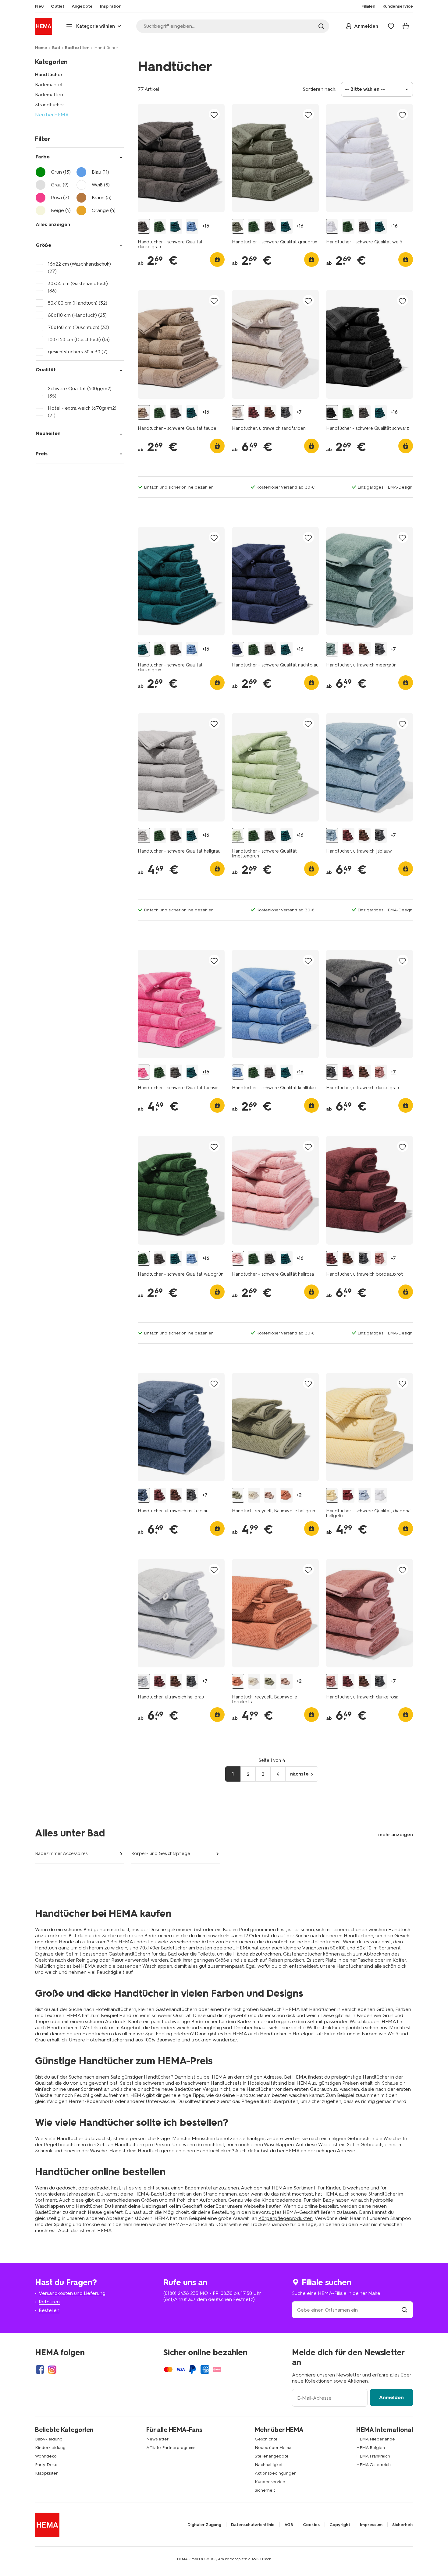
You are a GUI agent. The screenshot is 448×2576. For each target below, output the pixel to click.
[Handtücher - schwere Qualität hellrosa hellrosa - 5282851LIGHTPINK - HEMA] (238, 1258)
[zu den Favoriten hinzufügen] (214, 115)
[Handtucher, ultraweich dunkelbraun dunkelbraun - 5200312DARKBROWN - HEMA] (270, 413)
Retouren (49, 2302)
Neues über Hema (273, 2448)
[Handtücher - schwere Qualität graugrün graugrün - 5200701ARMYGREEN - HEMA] (238, 226)
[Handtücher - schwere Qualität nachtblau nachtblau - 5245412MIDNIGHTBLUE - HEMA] (238, 649)
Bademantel (198, 2188)
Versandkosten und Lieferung (72, 2293)
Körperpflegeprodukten (286, 2218)
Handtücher (49, 74)
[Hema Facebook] (40, 2369)
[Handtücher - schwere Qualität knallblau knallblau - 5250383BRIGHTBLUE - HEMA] (192, 226)
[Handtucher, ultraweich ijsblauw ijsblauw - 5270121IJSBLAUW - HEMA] (332, 835)
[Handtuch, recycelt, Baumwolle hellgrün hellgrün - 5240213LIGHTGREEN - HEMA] (238, 1495)
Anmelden (391, 2397)
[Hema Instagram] (52, 2369)
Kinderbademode (281, 2200)
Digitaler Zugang (204, 2525)
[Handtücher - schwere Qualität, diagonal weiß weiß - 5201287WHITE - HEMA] (381, 1495)
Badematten (49, 95)
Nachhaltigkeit (269, 2465)
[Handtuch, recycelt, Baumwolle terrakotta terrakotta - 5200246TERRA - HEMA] (286, 1495)
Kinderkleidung (50, 2448)
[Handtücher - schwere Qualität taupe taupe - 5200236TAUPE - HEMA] (144, 413)
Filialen (368, 6)
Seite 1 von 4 (272, 1760)
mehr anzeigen (396, 1834)
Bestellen (49, 2310)
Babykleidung (49, 2439)
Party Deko (46, 2465)
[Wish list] (391, 26)
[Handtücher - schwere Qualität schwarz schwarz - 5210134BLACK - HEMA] (332, 413)
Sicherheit (265, 2490)
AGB (289, 2525)
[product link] (181, 158)
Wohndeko (46, 2456)
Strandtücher (50, 105)
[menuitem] (39, 6)
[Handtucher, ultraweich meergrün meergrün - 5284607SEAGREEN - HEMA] (332, 649)
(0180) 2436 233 (181, 2293)
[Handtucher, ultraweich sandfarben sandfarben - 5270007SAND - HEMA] (238, 413)
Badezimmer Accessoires (61, 1853)
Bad (56, 48)
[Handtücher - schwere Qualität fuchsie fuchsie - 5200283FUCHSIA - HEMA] (144, 1072)
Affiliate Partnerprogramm (171, 2448)
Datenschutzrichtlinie (253, 2525)
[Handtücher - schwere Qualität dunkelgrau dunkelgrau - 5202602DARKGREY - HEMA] (144, 226)
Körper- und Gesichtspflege (161, 1853)
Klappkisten (47, 2473)
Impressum (371, 2525)
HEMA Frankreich (373, 2456)
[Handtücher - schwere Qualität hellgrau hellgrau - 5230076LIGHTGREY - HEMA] (144, 835)
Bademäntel (49, 85)
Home (41, 48)
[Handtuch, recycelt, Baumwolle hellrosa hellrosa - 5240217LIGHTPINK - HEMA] (270, 1495)
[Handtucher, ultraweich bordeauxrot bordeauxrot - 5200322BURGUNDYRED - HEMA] (254, 413)
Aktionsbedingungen (276, 2473)
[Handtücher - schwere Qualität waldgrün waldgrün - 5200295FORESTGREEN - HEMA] (160, 226)
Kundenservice (270, 2482)
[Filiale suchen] (404, 2310)
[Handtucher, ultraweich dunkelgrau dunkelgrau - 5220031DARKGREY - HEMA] (286, 413)
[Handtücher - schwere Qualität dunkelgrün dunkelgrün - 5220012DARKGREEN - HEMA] (176, 226)
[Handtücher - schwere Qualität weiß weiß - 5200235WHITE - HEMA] (332, 226)
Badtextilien (77, 48)
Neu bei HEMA (52, 115)
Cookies (311, 2525)
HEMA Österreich (373, 2465)
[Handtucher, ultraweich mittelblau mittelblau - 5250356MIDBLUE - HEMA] (144, 1495)
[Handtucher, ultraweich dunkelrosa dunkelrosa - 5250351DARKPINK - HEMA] (381, 1072)
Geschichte (266, 2439)
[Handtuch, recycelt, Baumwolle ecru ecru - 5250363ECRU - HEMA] (254, 1495)
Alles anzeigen (53, 224)
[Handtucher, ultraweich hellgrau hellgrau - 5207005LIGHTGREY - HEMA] (144, 1681)
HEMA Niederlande (376, 2439)
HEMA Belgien (371, 2448)
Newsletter (157, 2439)
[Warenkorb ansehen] (406, 26)
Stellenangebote (272, 2456)
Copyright (340, 2525)
